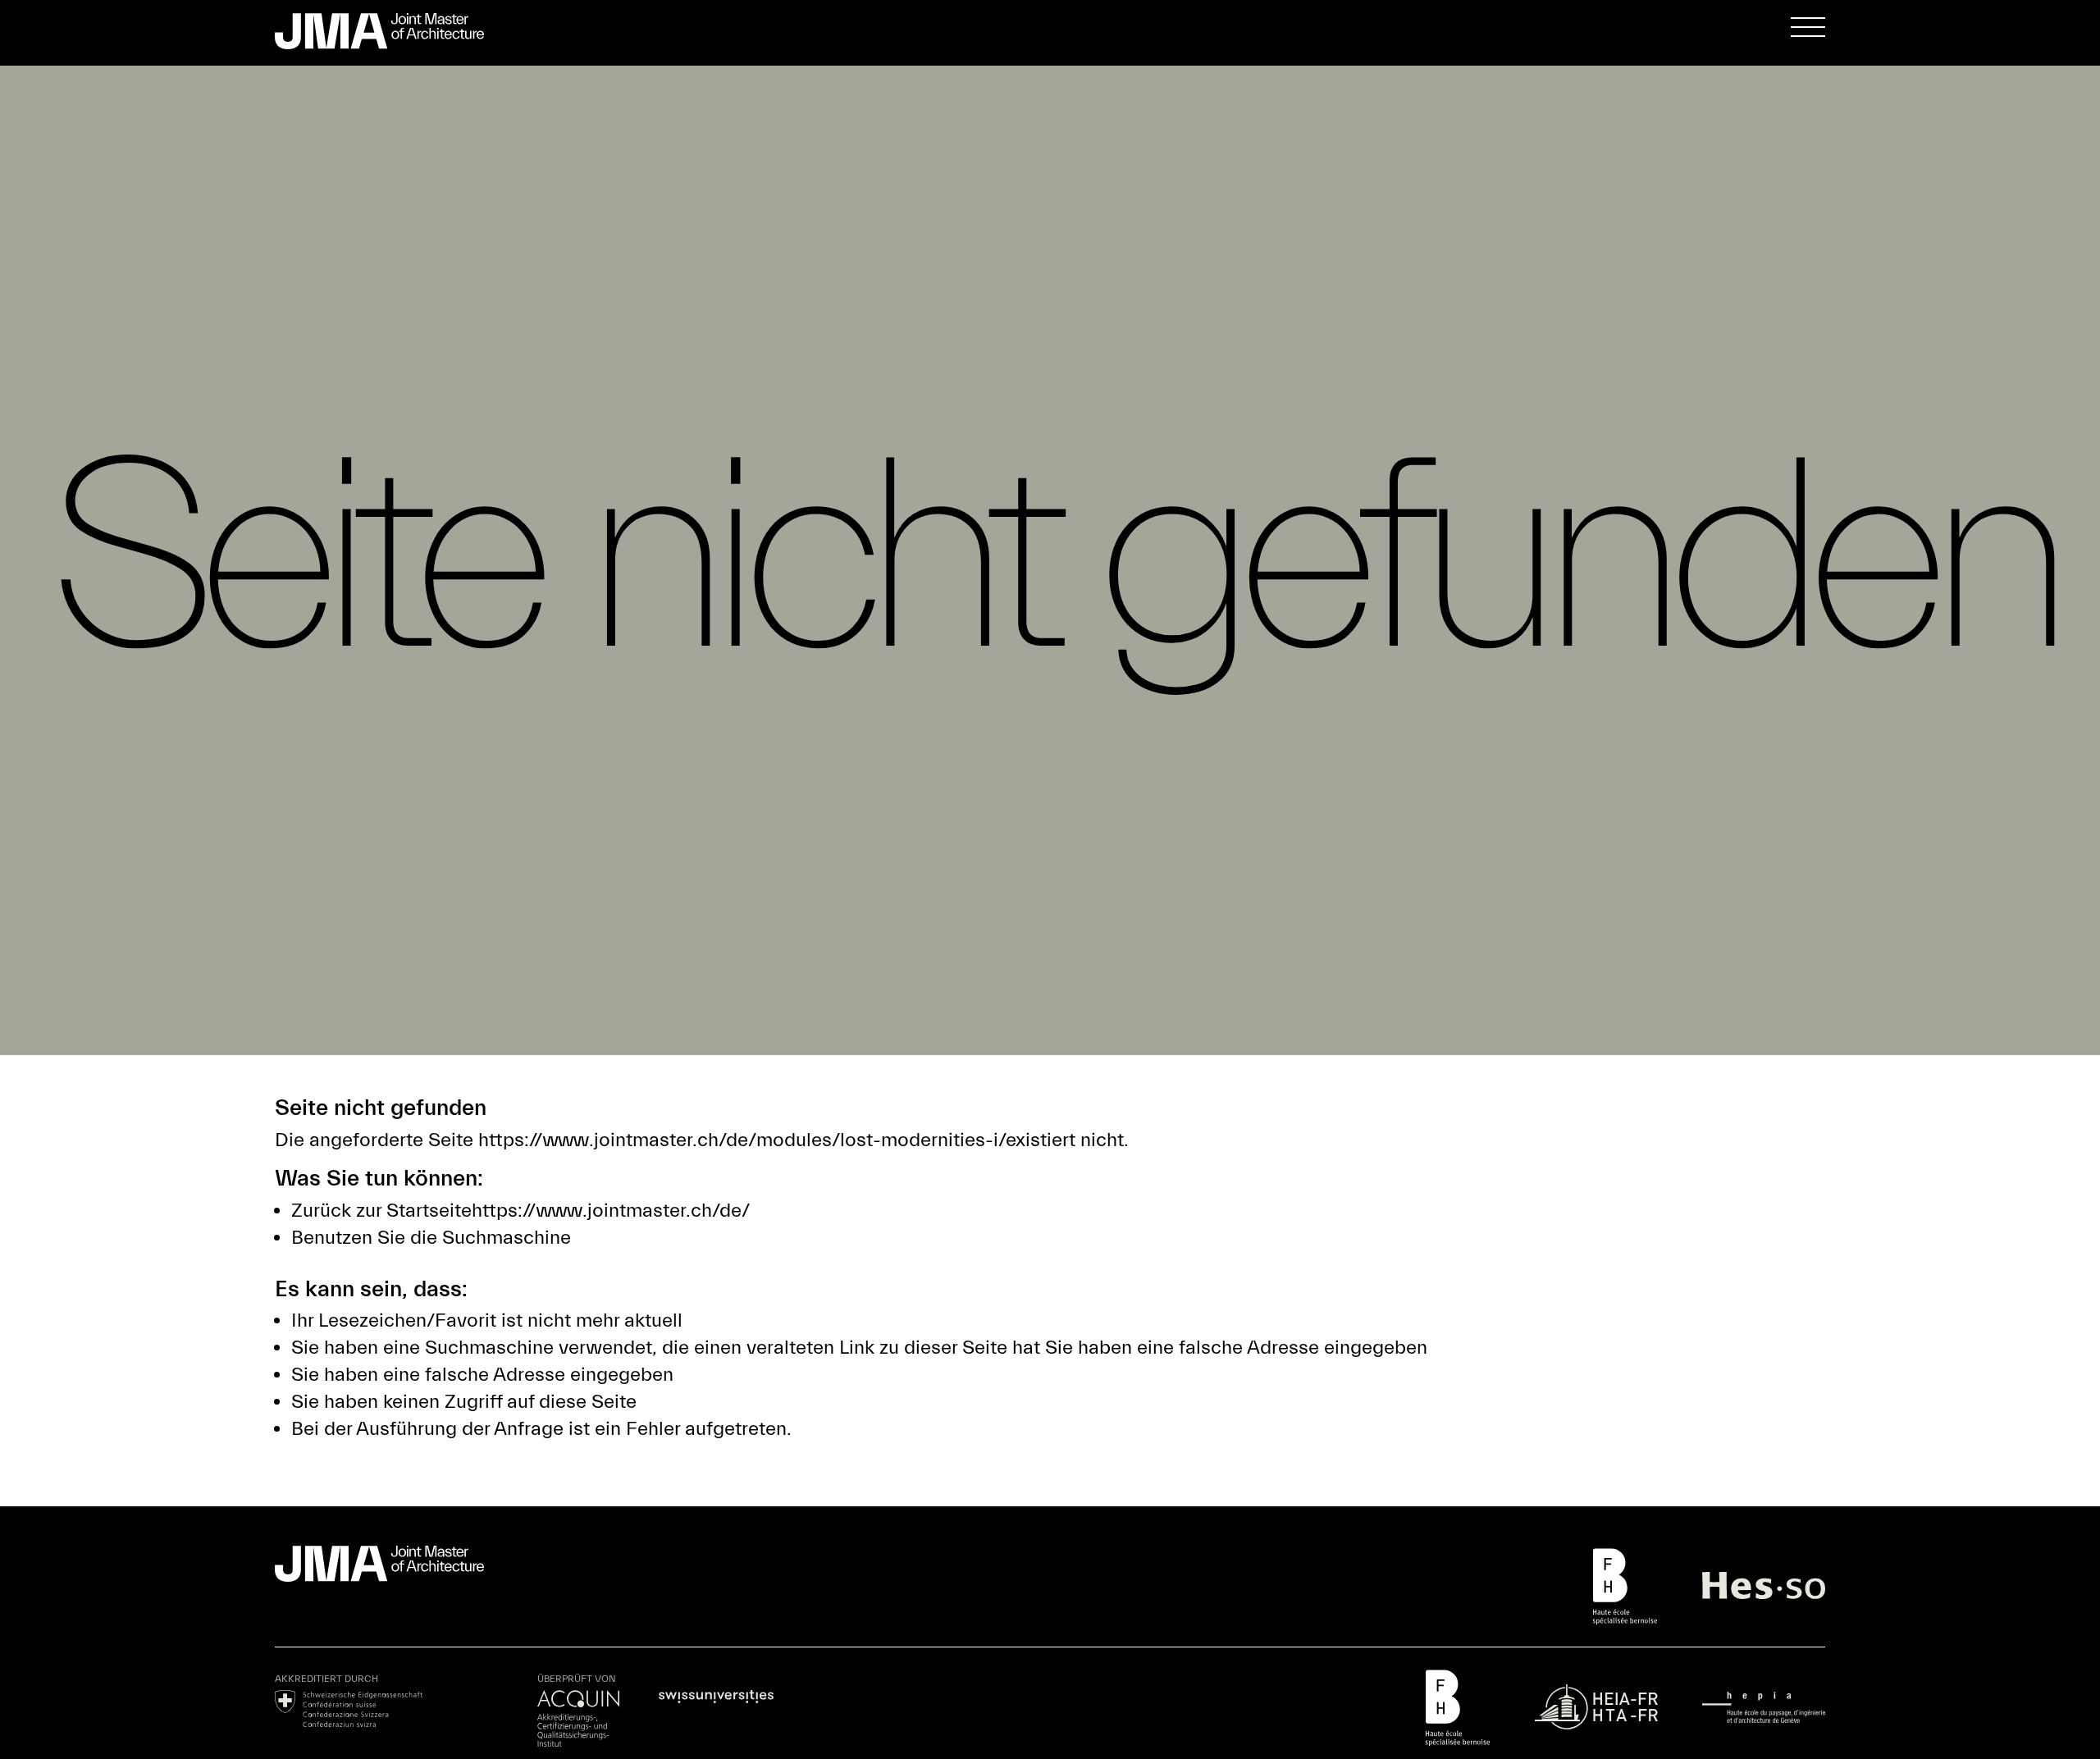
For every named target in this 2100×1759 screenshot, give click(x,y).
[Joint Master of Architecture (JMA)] (394, 31)
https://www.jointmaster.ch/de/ (611, 1211)
